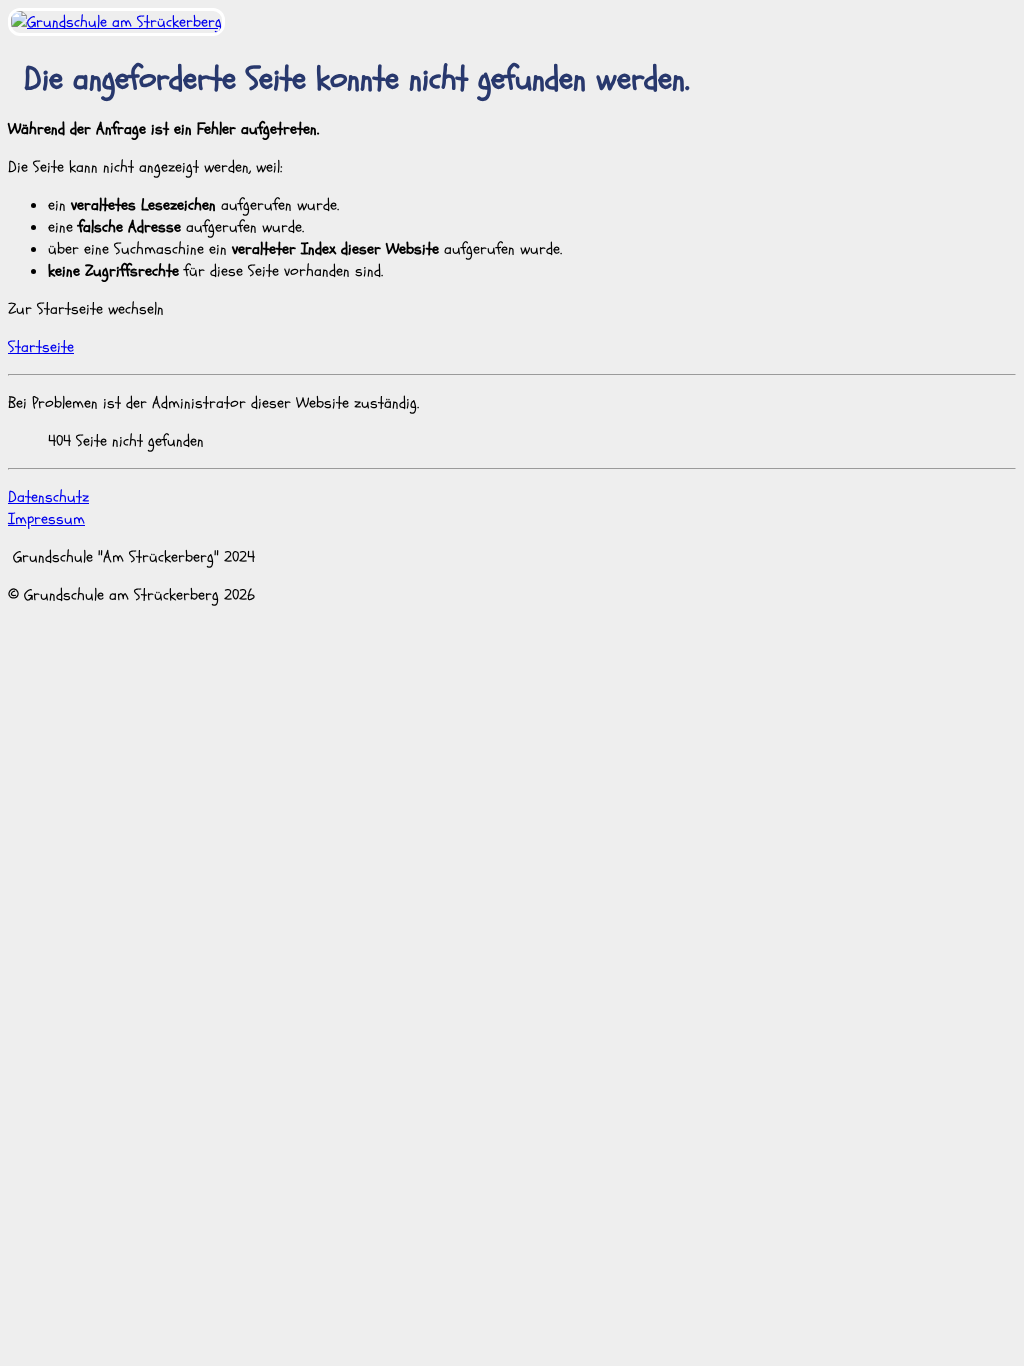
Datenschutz (48, 497)
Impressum (46, 519)
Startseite (41, 347)
